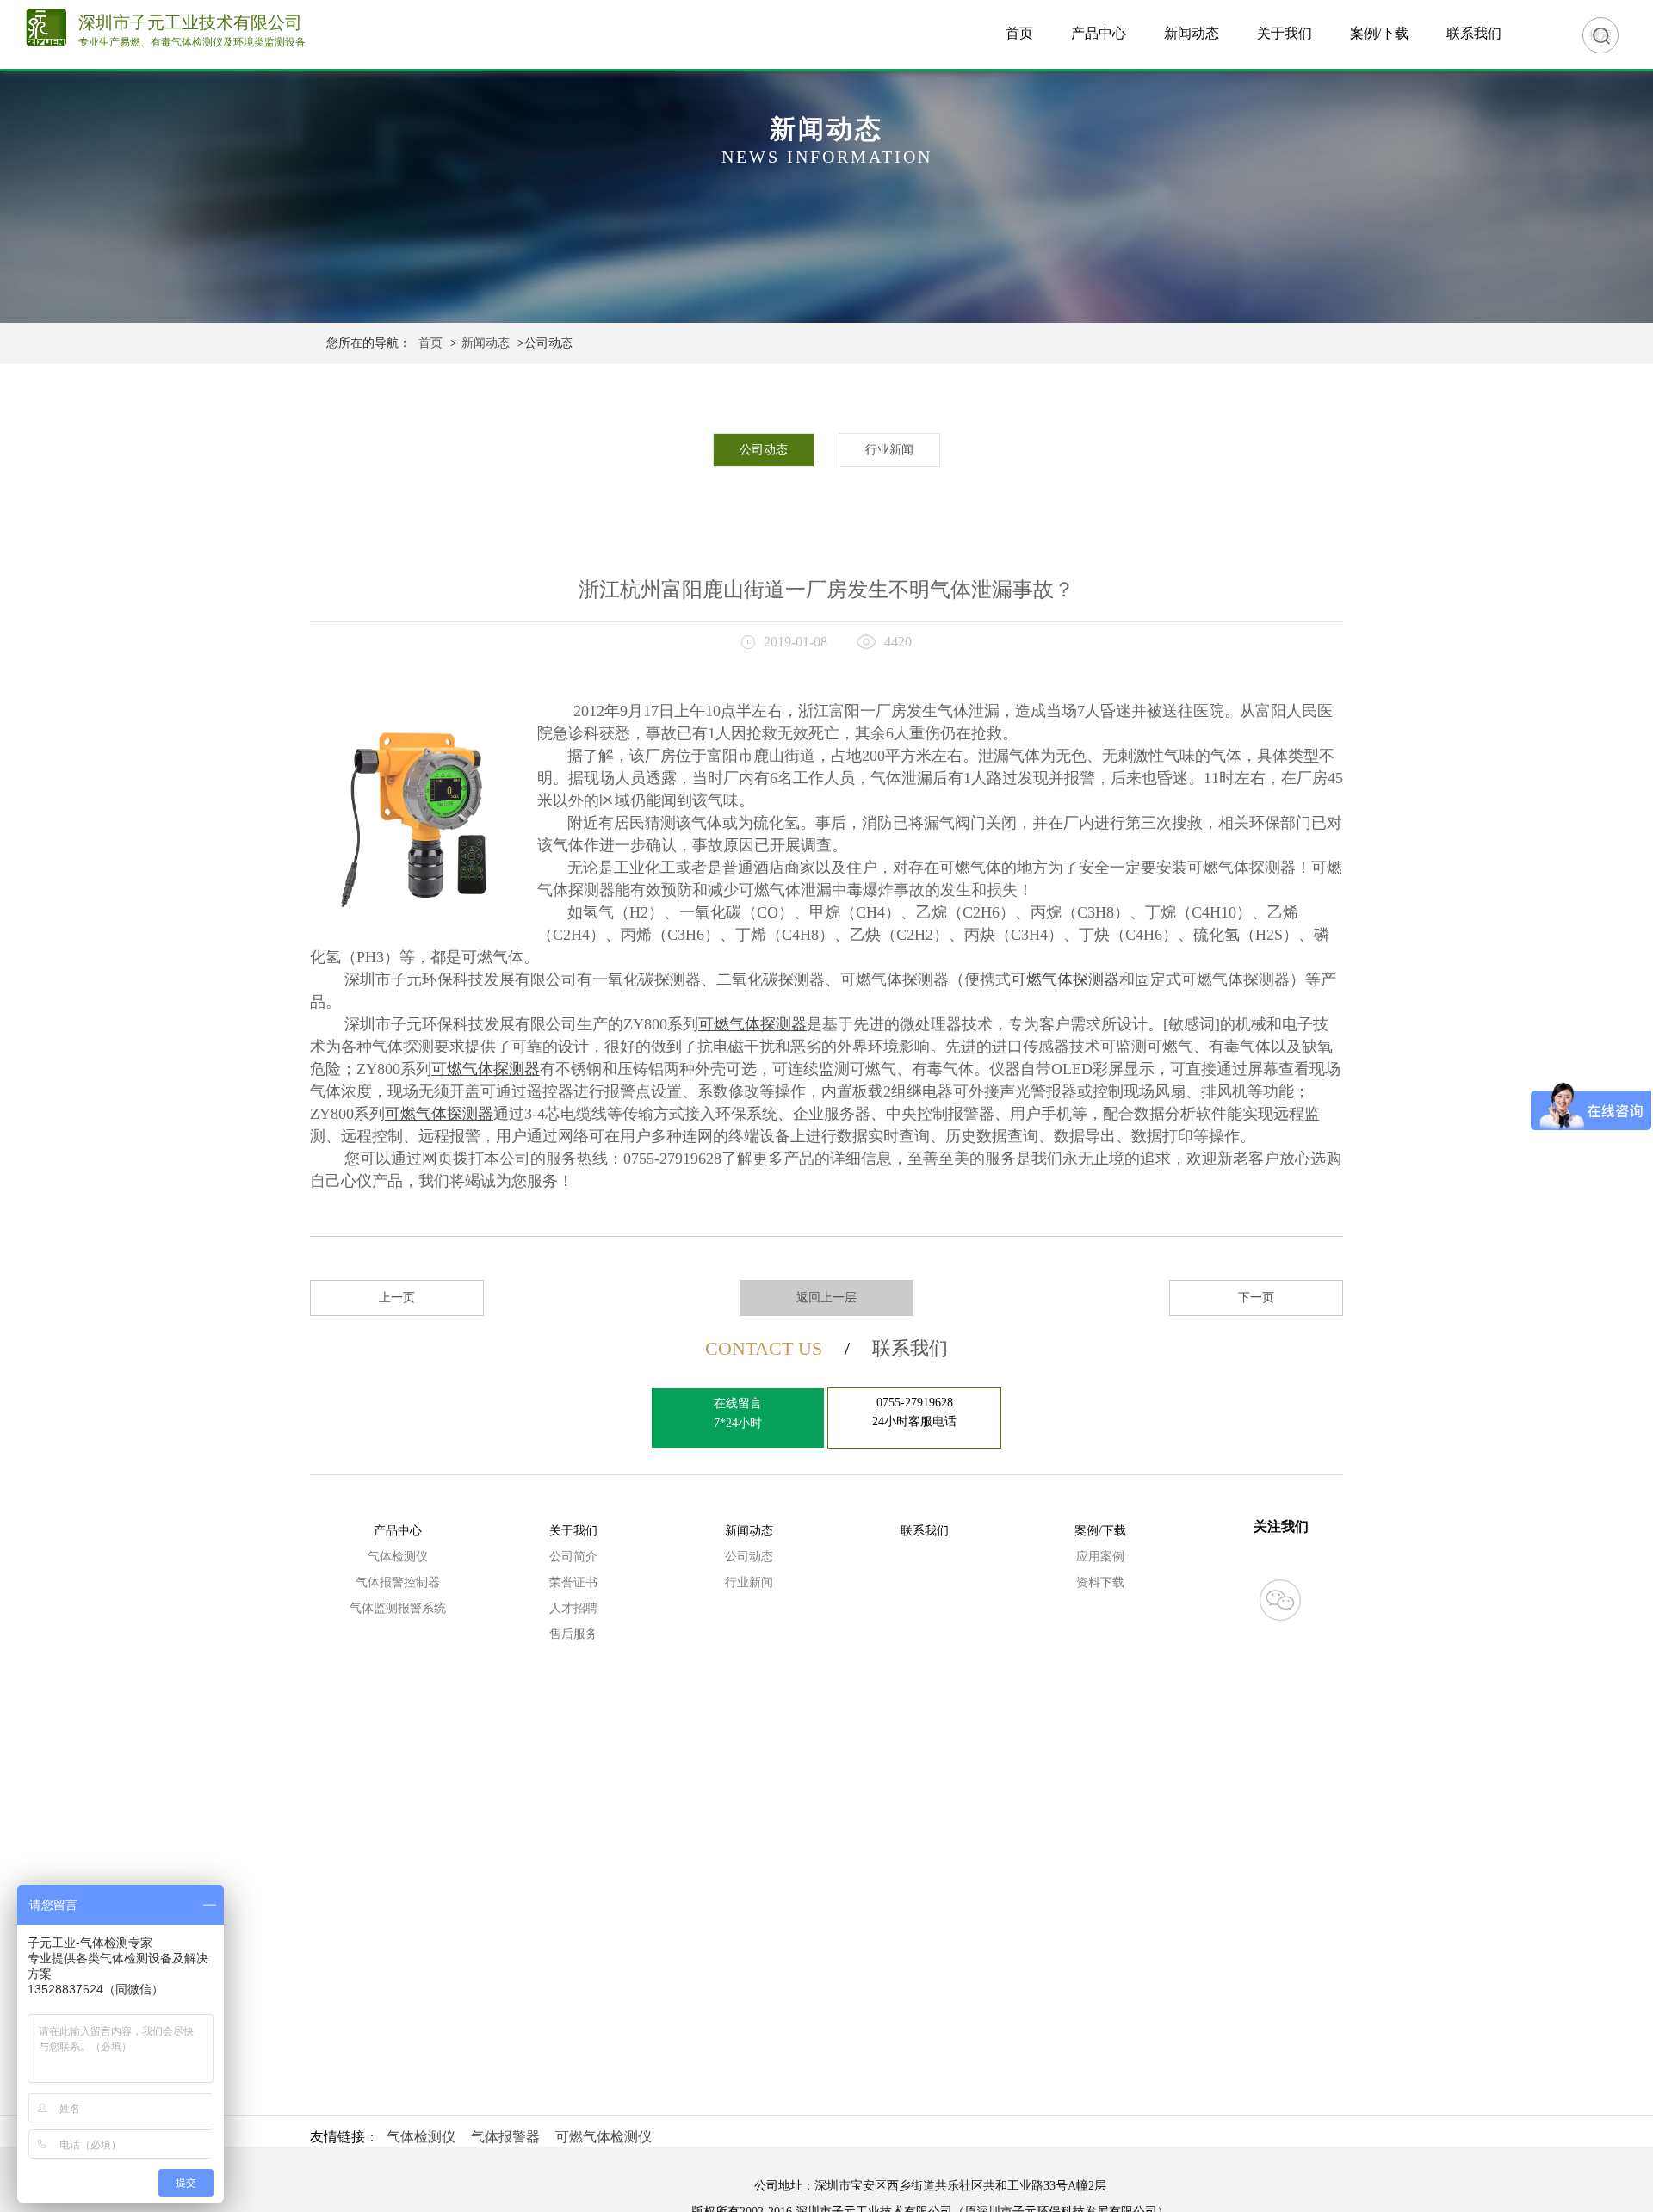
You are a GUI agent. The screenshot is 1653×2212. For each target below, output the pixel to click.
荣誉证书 (573, 1582)
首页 (1019, 33)
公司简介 (573, 1557)
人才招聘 (573, 1608)
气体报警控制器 (398, 1582)
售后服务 (573, 1634)
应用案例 (1100, 1557)
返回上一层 (826, 1298)
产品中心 (1099, 33)
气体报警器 (505, 2137)
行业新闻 (889, 450)
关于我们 (1285, 33)
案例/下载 (1379, 33)
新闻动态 (1192, 33)
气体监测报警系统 (398, 1608)
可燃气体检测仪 (604, 2137)
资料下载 (1100, 1582)
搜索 (1600, 35)
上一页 (397, 1298)
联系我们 (1474, 33)
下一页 (1256, 1298)
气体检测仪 (398, 1557)
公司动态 (764, 450)
